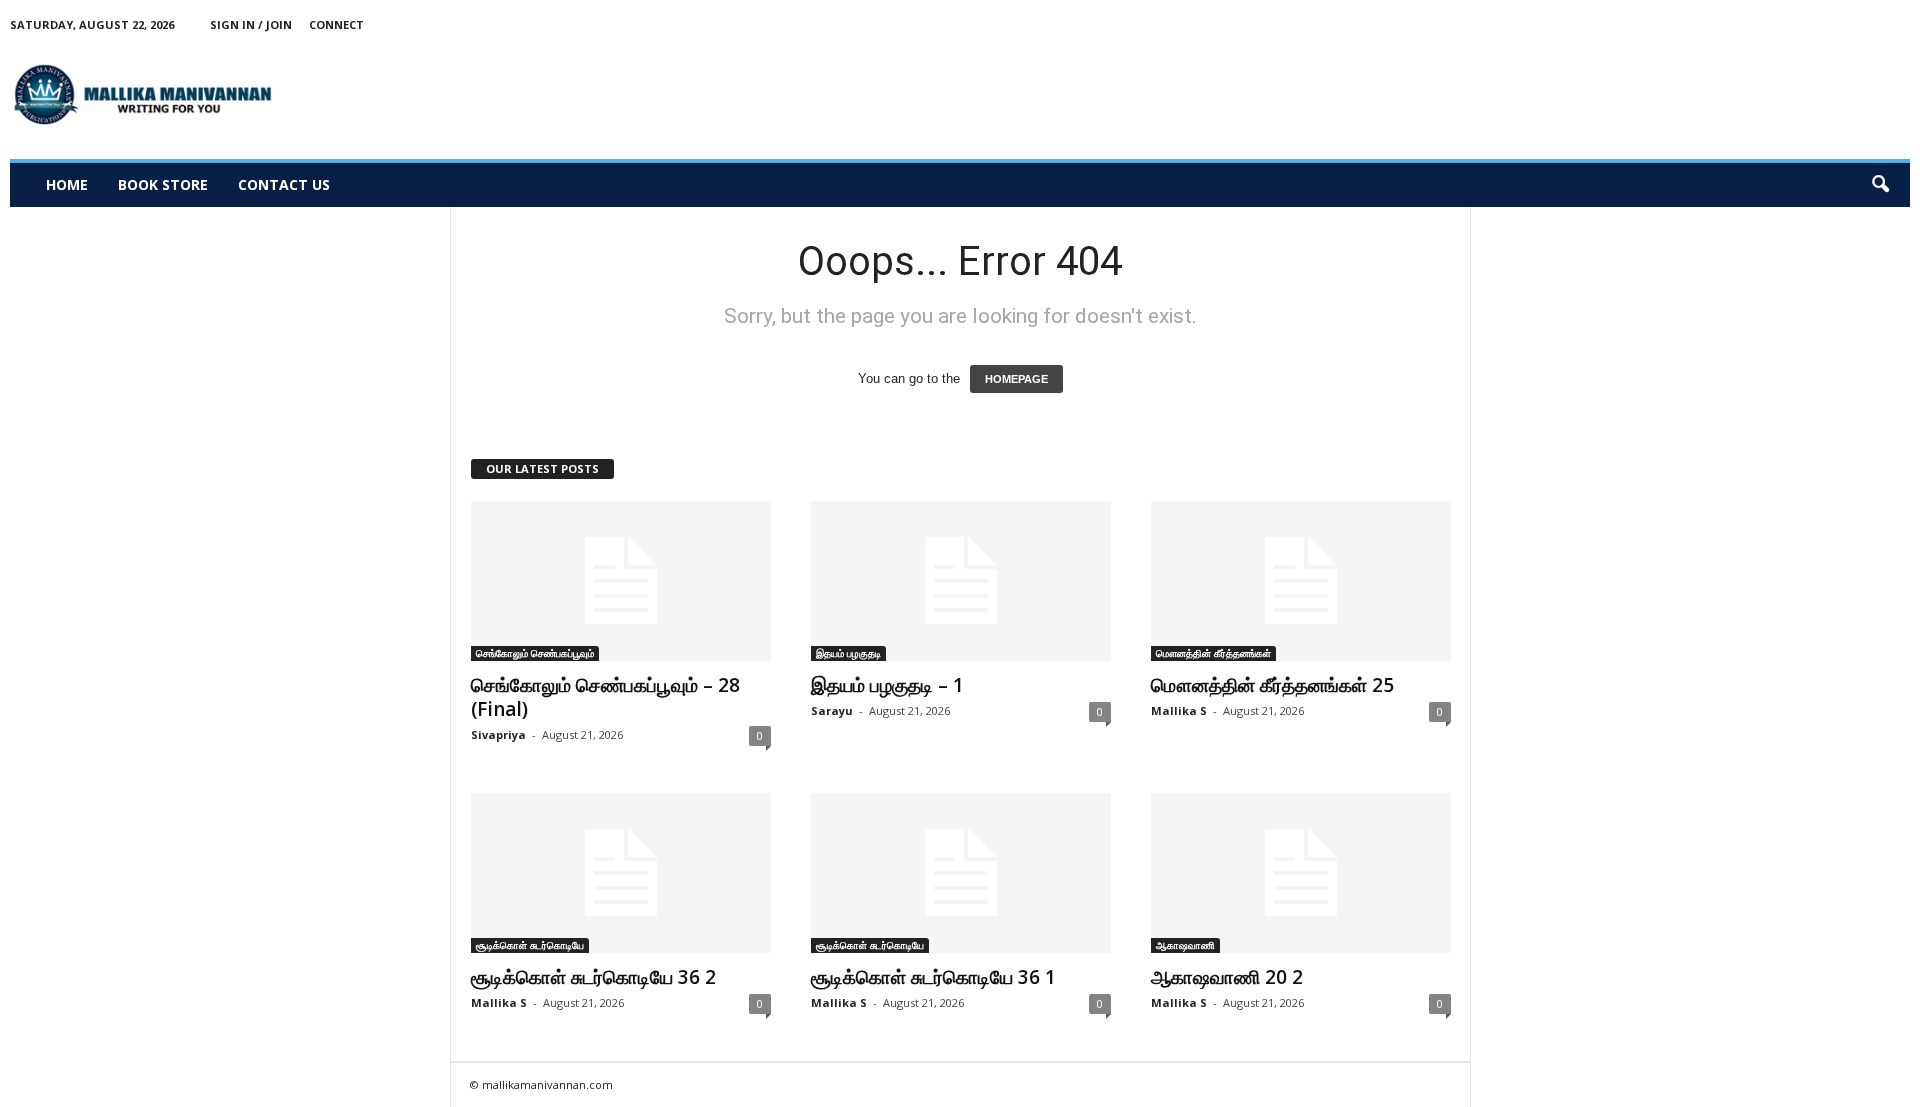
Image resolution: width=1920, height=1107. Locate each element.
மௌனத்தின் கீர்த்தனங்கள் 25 (1272, 685)
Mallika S (1179, 710)
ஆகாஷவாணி (1185, 945)
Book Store (163, 184)
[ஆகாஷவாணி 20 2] (1301, 873)
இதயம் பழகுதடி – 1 (887, 685)
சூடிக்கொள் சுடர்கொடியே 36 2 (593, 977)
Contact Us (284, 184)
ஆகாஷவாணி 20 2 (1227, 977)
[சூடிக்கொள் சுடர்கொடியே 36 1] (961, 873)
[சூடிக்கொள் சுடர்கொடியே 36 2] (621, 873)
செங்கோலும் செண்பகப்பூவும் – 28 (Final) (605, 697)
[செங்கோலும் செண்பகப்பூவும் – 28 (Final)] (621, 581)
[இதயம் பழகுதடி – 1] (961, 581)
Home (67, 184)
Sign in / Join (251, 24)
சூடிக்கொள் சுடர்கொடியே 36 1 (933, 977)
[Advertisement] (1546, 94)
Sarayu (832, 710)
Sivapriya (498, 734)
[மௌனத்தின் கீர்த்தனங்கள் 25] (1301, 581)
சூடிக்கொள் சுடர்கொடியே (530, 945)
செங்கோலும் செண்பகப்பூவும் (535, 653)
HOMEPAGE (1016, 379)
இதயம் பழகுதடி (848, 653)
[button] (1880, 185)
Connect (336, 24)
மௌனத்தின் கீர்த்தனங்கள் (1213, 653)
